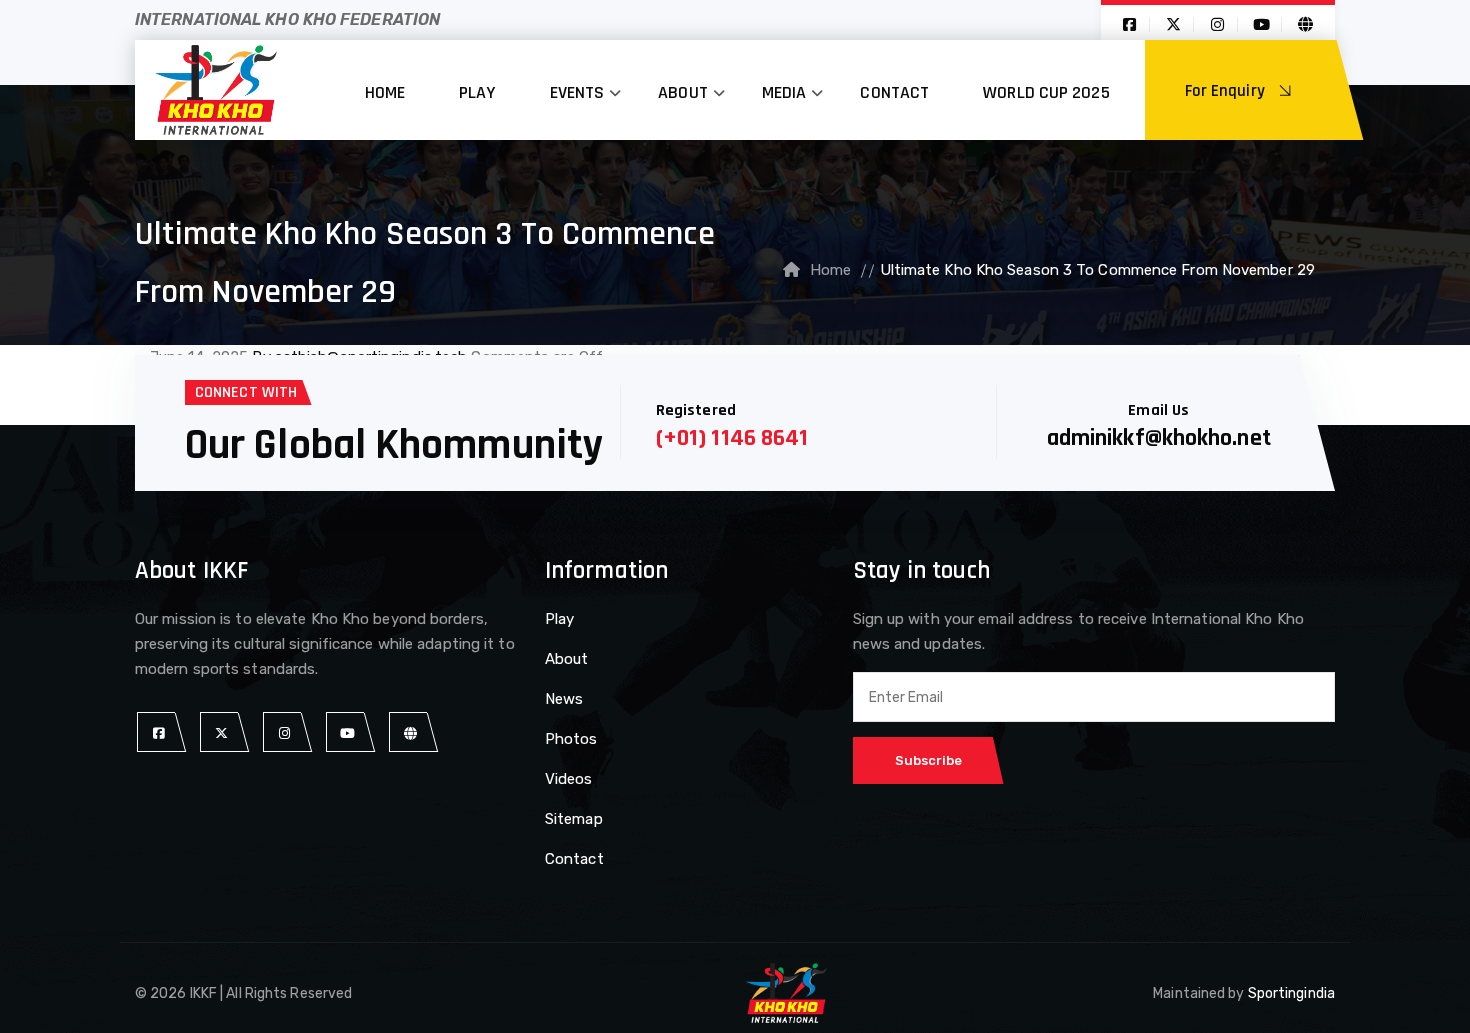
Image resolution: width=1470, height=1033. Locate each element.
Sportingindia (1291, 993)
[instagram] (284, 732)
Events (577, 92)
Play (477, 92)
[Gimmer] (216, 90)
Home (385, 92)
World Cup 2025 (1046, 92)
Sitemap (574, 819)
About (683, 92)
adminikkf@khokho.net (1159, 438)
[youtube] (347, 732)
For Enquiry (1227, 91)
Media (784, 92)
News (564, 699)
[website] (410, 732)
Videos (569, 779)
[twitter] (221, 732)
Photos (571, 739)
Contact (894, 92)
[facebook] (158, 732)
